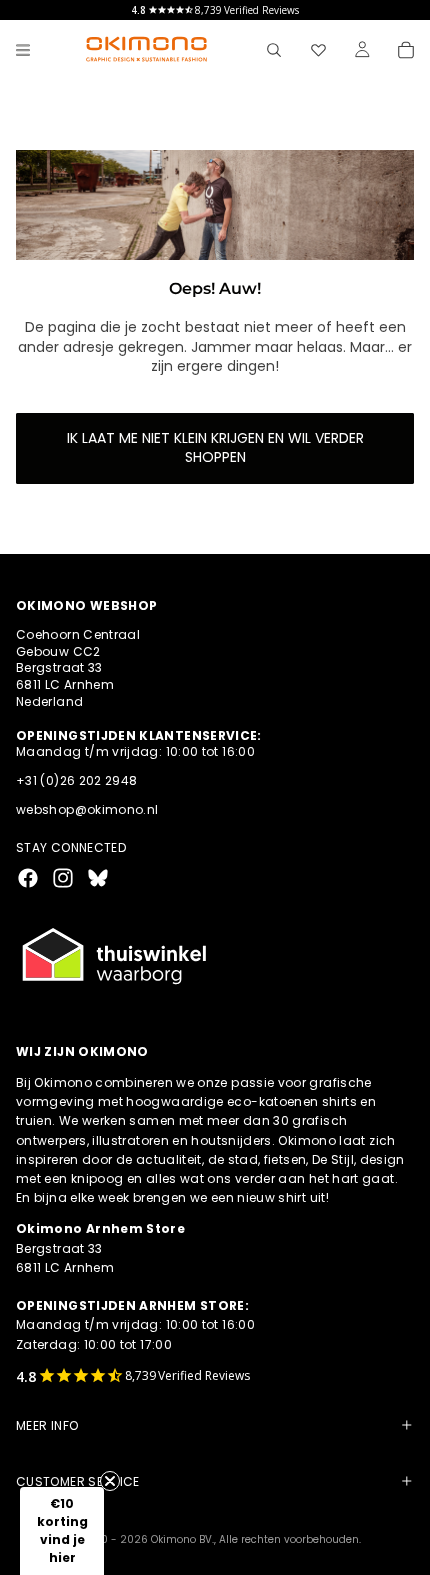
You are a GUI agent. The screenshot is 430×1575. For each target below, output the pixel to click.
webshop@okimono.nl (87, 809)
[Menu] (23, 50)
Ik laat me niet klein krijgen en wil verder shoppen (215, 448)
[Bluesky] (98, 878)
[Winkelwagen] (406, 50)
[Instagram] (63, 878)
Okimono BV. (182, 1539)
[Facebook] (28, 878)
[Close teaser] (110, 1481)
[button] (62, 1531)
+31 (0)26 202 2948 (76, 780)
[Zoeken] (274, 50)
